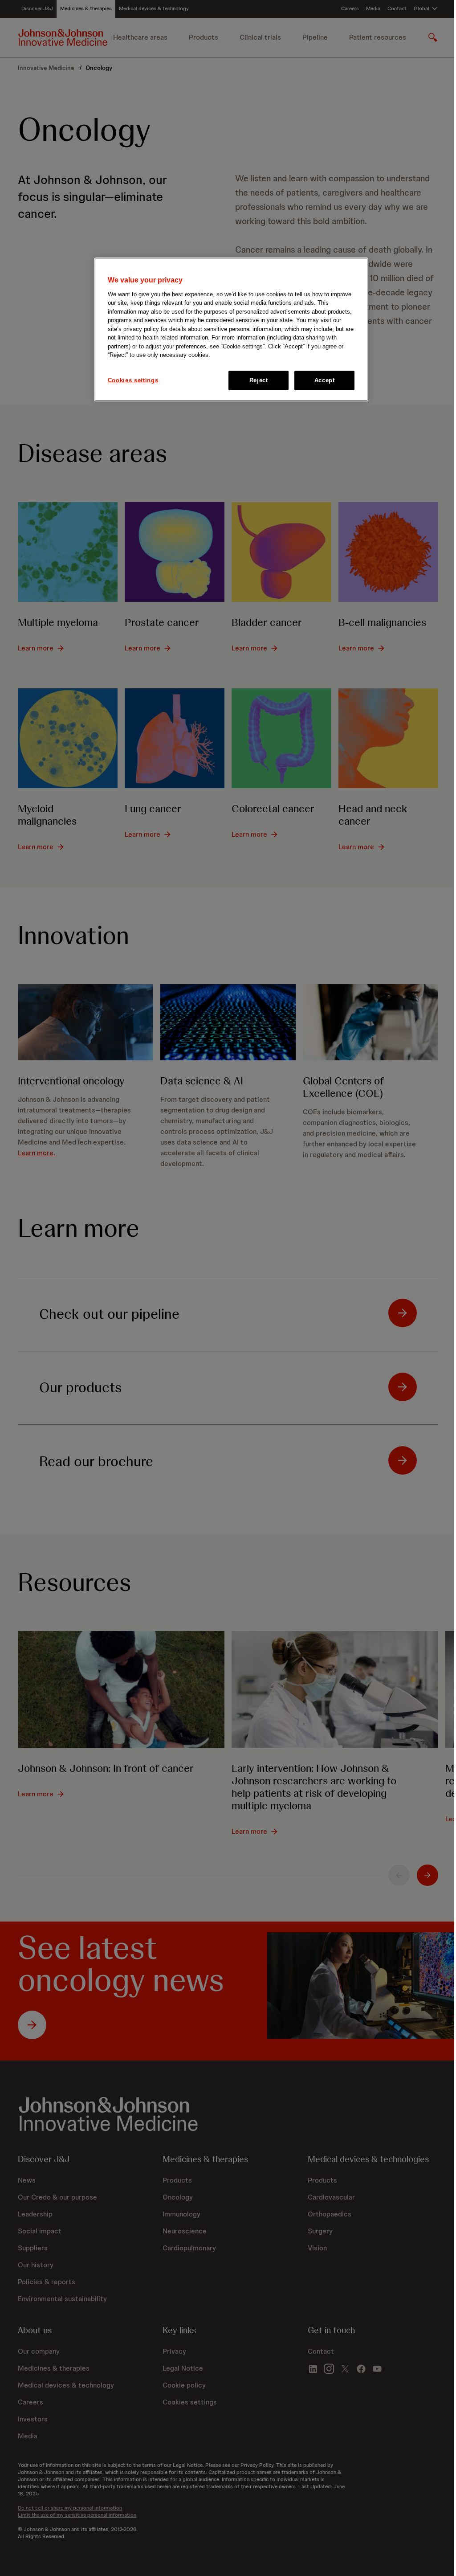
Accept (325, 380)
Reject (259, 380)
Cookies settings (133, 380)
